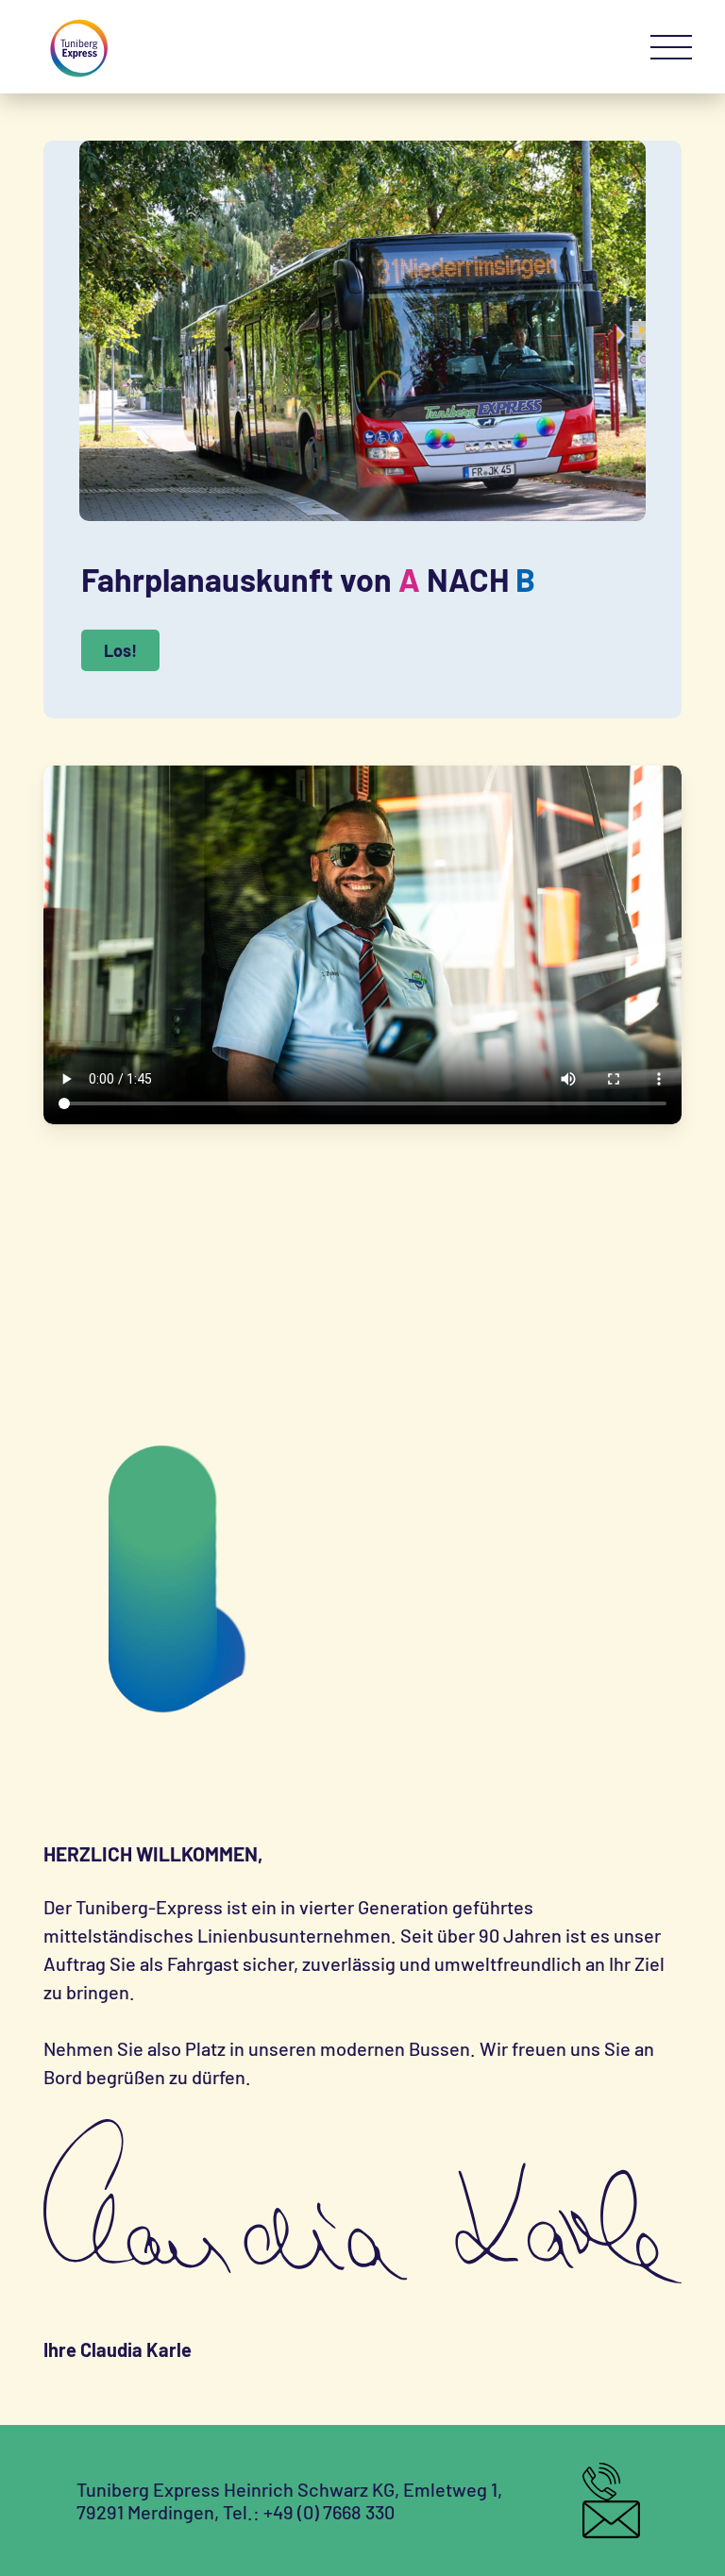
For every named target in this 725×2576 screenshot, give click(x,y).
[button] (671, 48)
